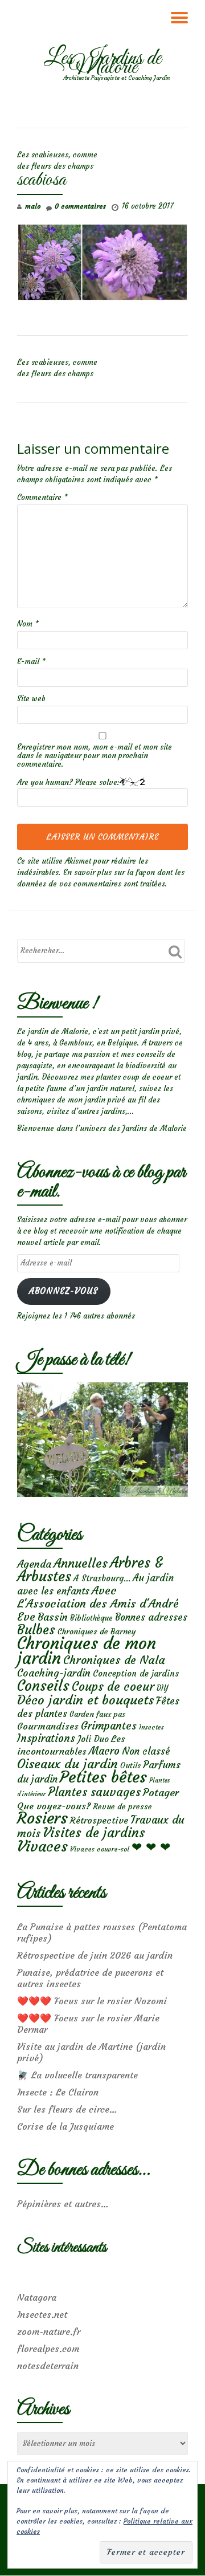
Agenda (34, 1564)
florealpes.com (48, 2349)
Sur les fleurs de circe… (67, 2109)
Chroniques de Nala (114, 1660)
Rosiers (42, 1818)
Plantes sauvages (94, 1792)
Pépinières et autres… (63, 2204)
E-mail (31, 662)
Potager (161, 1792)
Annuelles (81, 1563)
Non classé (146, 1751)
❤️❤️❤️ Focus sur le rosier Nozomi (92, 2001)
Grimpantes (109, 1726)
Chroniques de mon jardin (87, 1651)
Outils (130, 1766)
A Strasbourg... (102, 1578)
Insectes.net (42, 2314)
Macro (104, 1751)
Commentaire (42, 497)
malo (33, 206)
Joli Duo (93, 1739)
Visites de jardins (94, 1833)
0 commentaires (80, 206)
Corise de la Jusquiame (65, 2126)
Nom (28, 624)
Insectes (151, 1727)
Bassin (53, 1617)
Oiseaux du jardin (67, 1764)
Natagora (37, 2297)
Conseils (43, 1686)
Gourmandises (48, 1726)
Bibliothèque (91, 1618)
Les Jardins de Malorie (102, 63)
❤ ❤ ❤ (151, 1847)
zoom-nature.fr (49, 2331)
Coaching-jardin (54, 1673)
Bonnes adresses (151, 1617)
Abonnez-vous (63, 1291)
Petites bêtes (103, 1777)
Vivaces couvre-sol (100, 1849)
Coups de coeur (113, 1687)
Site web (31, 699)
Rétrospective (99, 1820)
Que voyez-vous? (54, 1806)
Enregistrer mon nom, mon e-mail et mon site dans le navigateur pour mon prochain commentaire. (95, 756)
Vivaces (42, 1846)
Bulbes (36, 1630)
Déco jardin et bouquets (85, 1700)
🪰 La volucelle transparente (77, 2075)
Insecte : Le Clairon (58, 2092)
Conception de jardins (136, 1673)
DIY (162, 1688)
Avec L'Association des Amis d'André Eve (98, 1603)
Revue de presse (122, 1806)
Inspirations (46, 1738)
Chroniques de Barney (97, 1631)
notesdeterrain (48, 2366)
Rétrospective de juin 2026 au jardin (95, 1955)
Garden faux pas (97, 1714)
